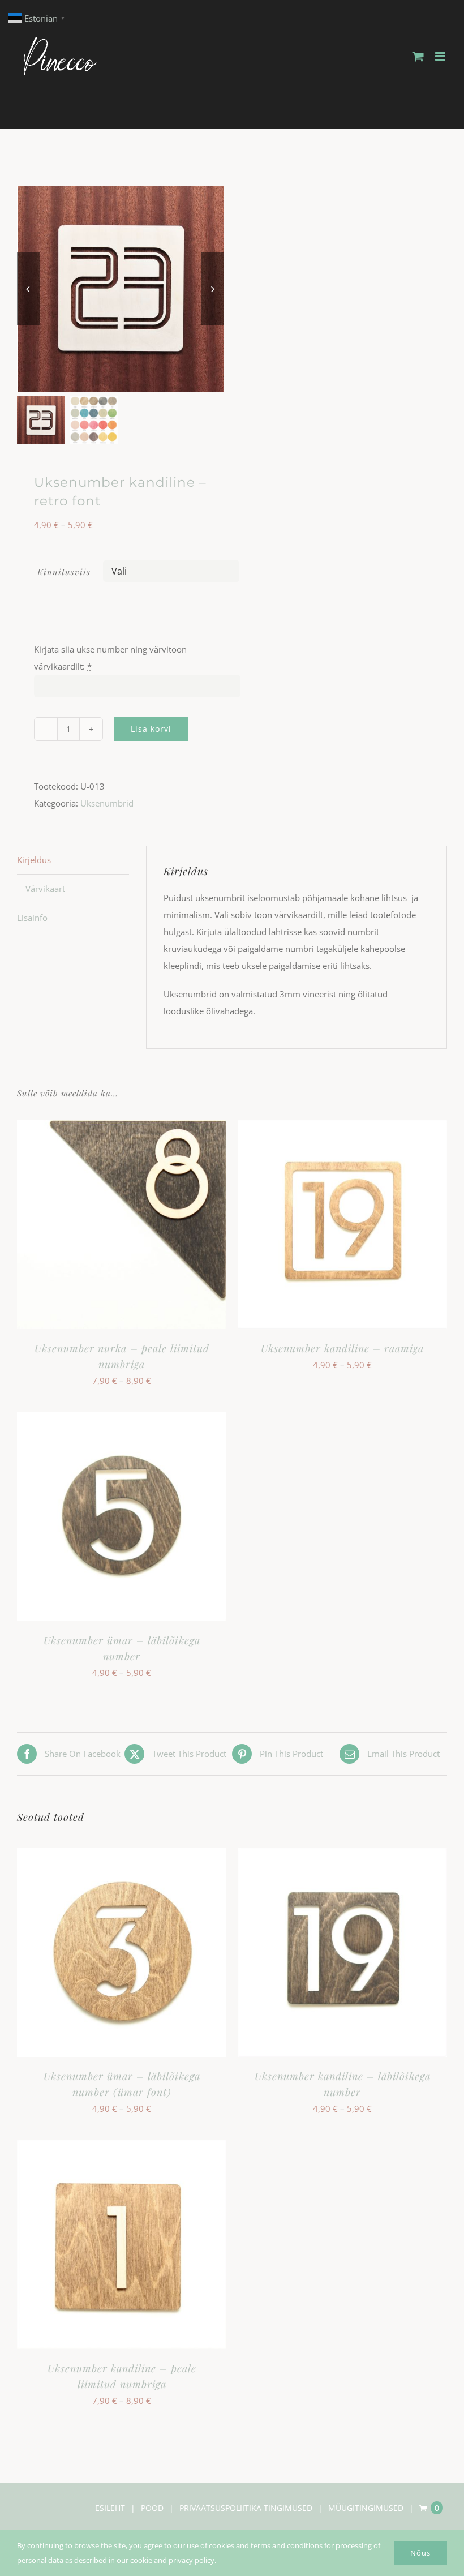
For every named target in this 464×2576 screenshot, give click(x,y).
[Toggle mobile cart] (418, 56)
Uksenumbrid (107, 803)
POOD (152, 2508)
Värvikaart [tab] (45, 889)
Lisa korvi (151, 729)
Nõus (420, 2553)
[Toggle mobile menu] (441, 56)
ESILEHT (110, 2508)
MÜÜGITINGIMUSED (366, 2508)
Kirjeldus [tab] (34, 860)
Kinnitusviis (64, 572)
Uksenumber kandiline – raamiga (342, 1348)
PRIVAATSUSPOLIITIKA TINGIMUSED (246, 2508)
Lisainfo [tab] (32, 918)
